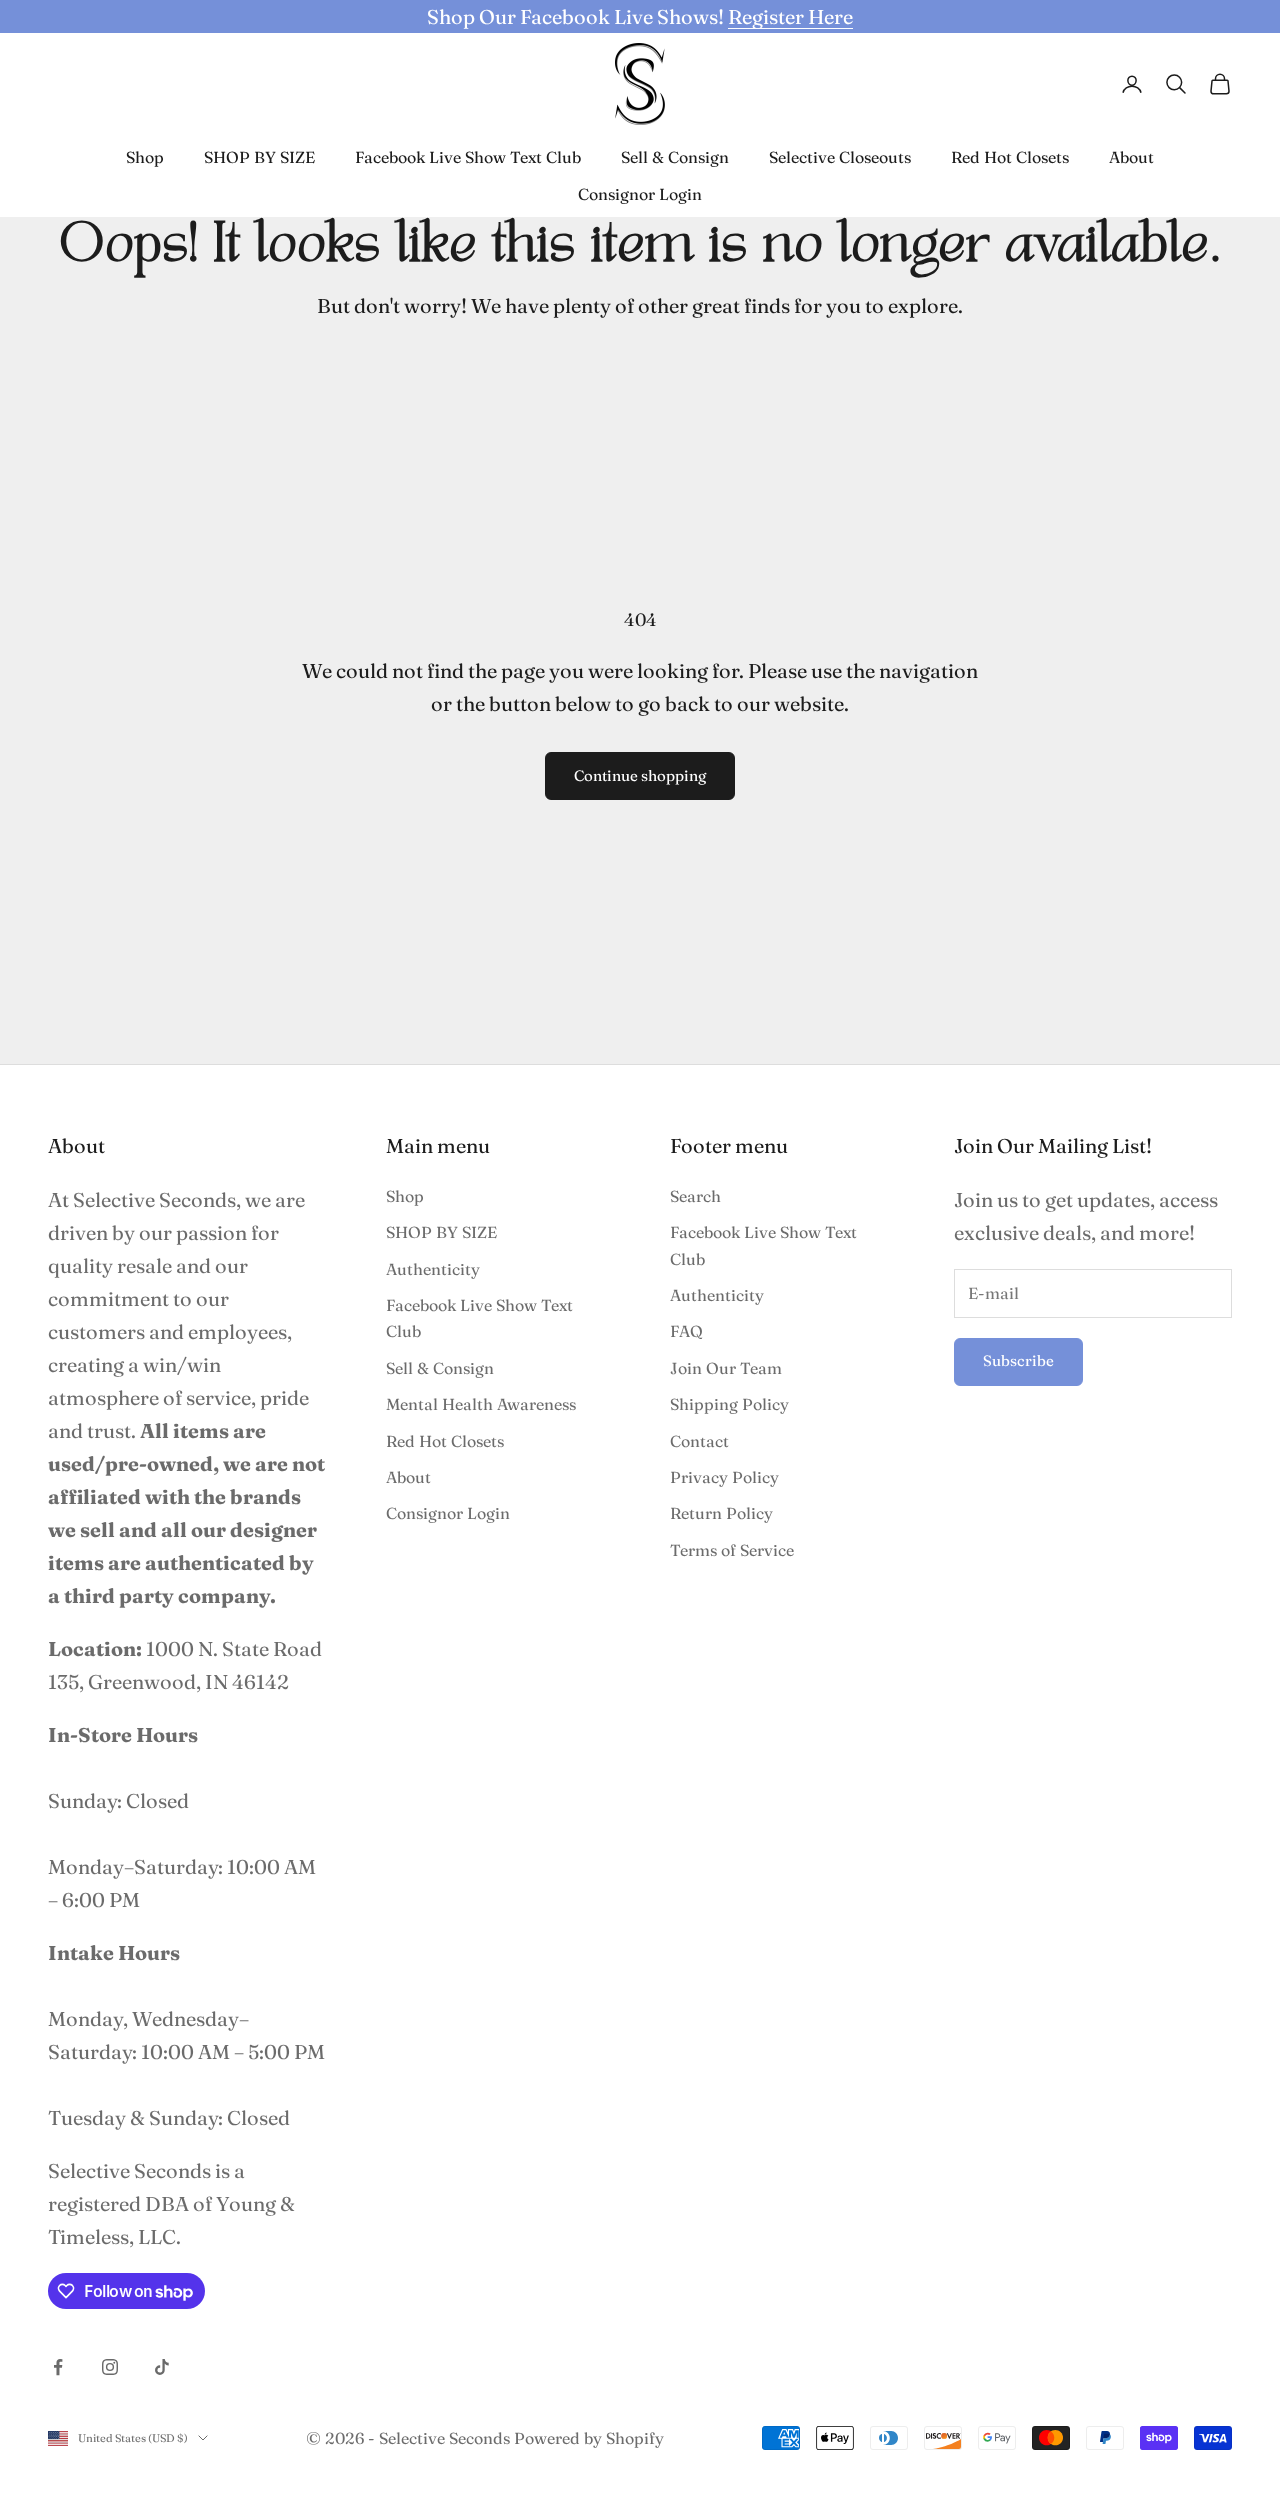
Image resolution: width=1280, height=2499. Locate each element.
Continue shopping (640, 775)
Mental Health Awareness (481, 1404)
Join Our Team (726, 1368)
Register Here (790, 16)
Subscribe (1018, 1360)
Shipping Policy (729, 1404)
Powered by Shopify (589, 2438)
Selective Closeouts (840, 157)
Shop (145, 157)
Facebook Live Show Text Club (468, 157)
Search (695, 1196)
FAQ (686, 1331)
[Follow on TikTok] (162, 2367)
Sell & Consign (675, 157)
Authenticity (433, 1269)
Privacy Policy (724, 1477)
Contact (699, 1441)
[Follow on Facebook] (58, 2367)
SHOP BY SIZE (259, 157)
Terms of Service (732, 1550)
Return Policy (721, 1513)
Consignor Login (640, 194)
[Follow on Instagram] (110, 2367)
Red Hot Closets (1010, 157)
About (1131, 157)
